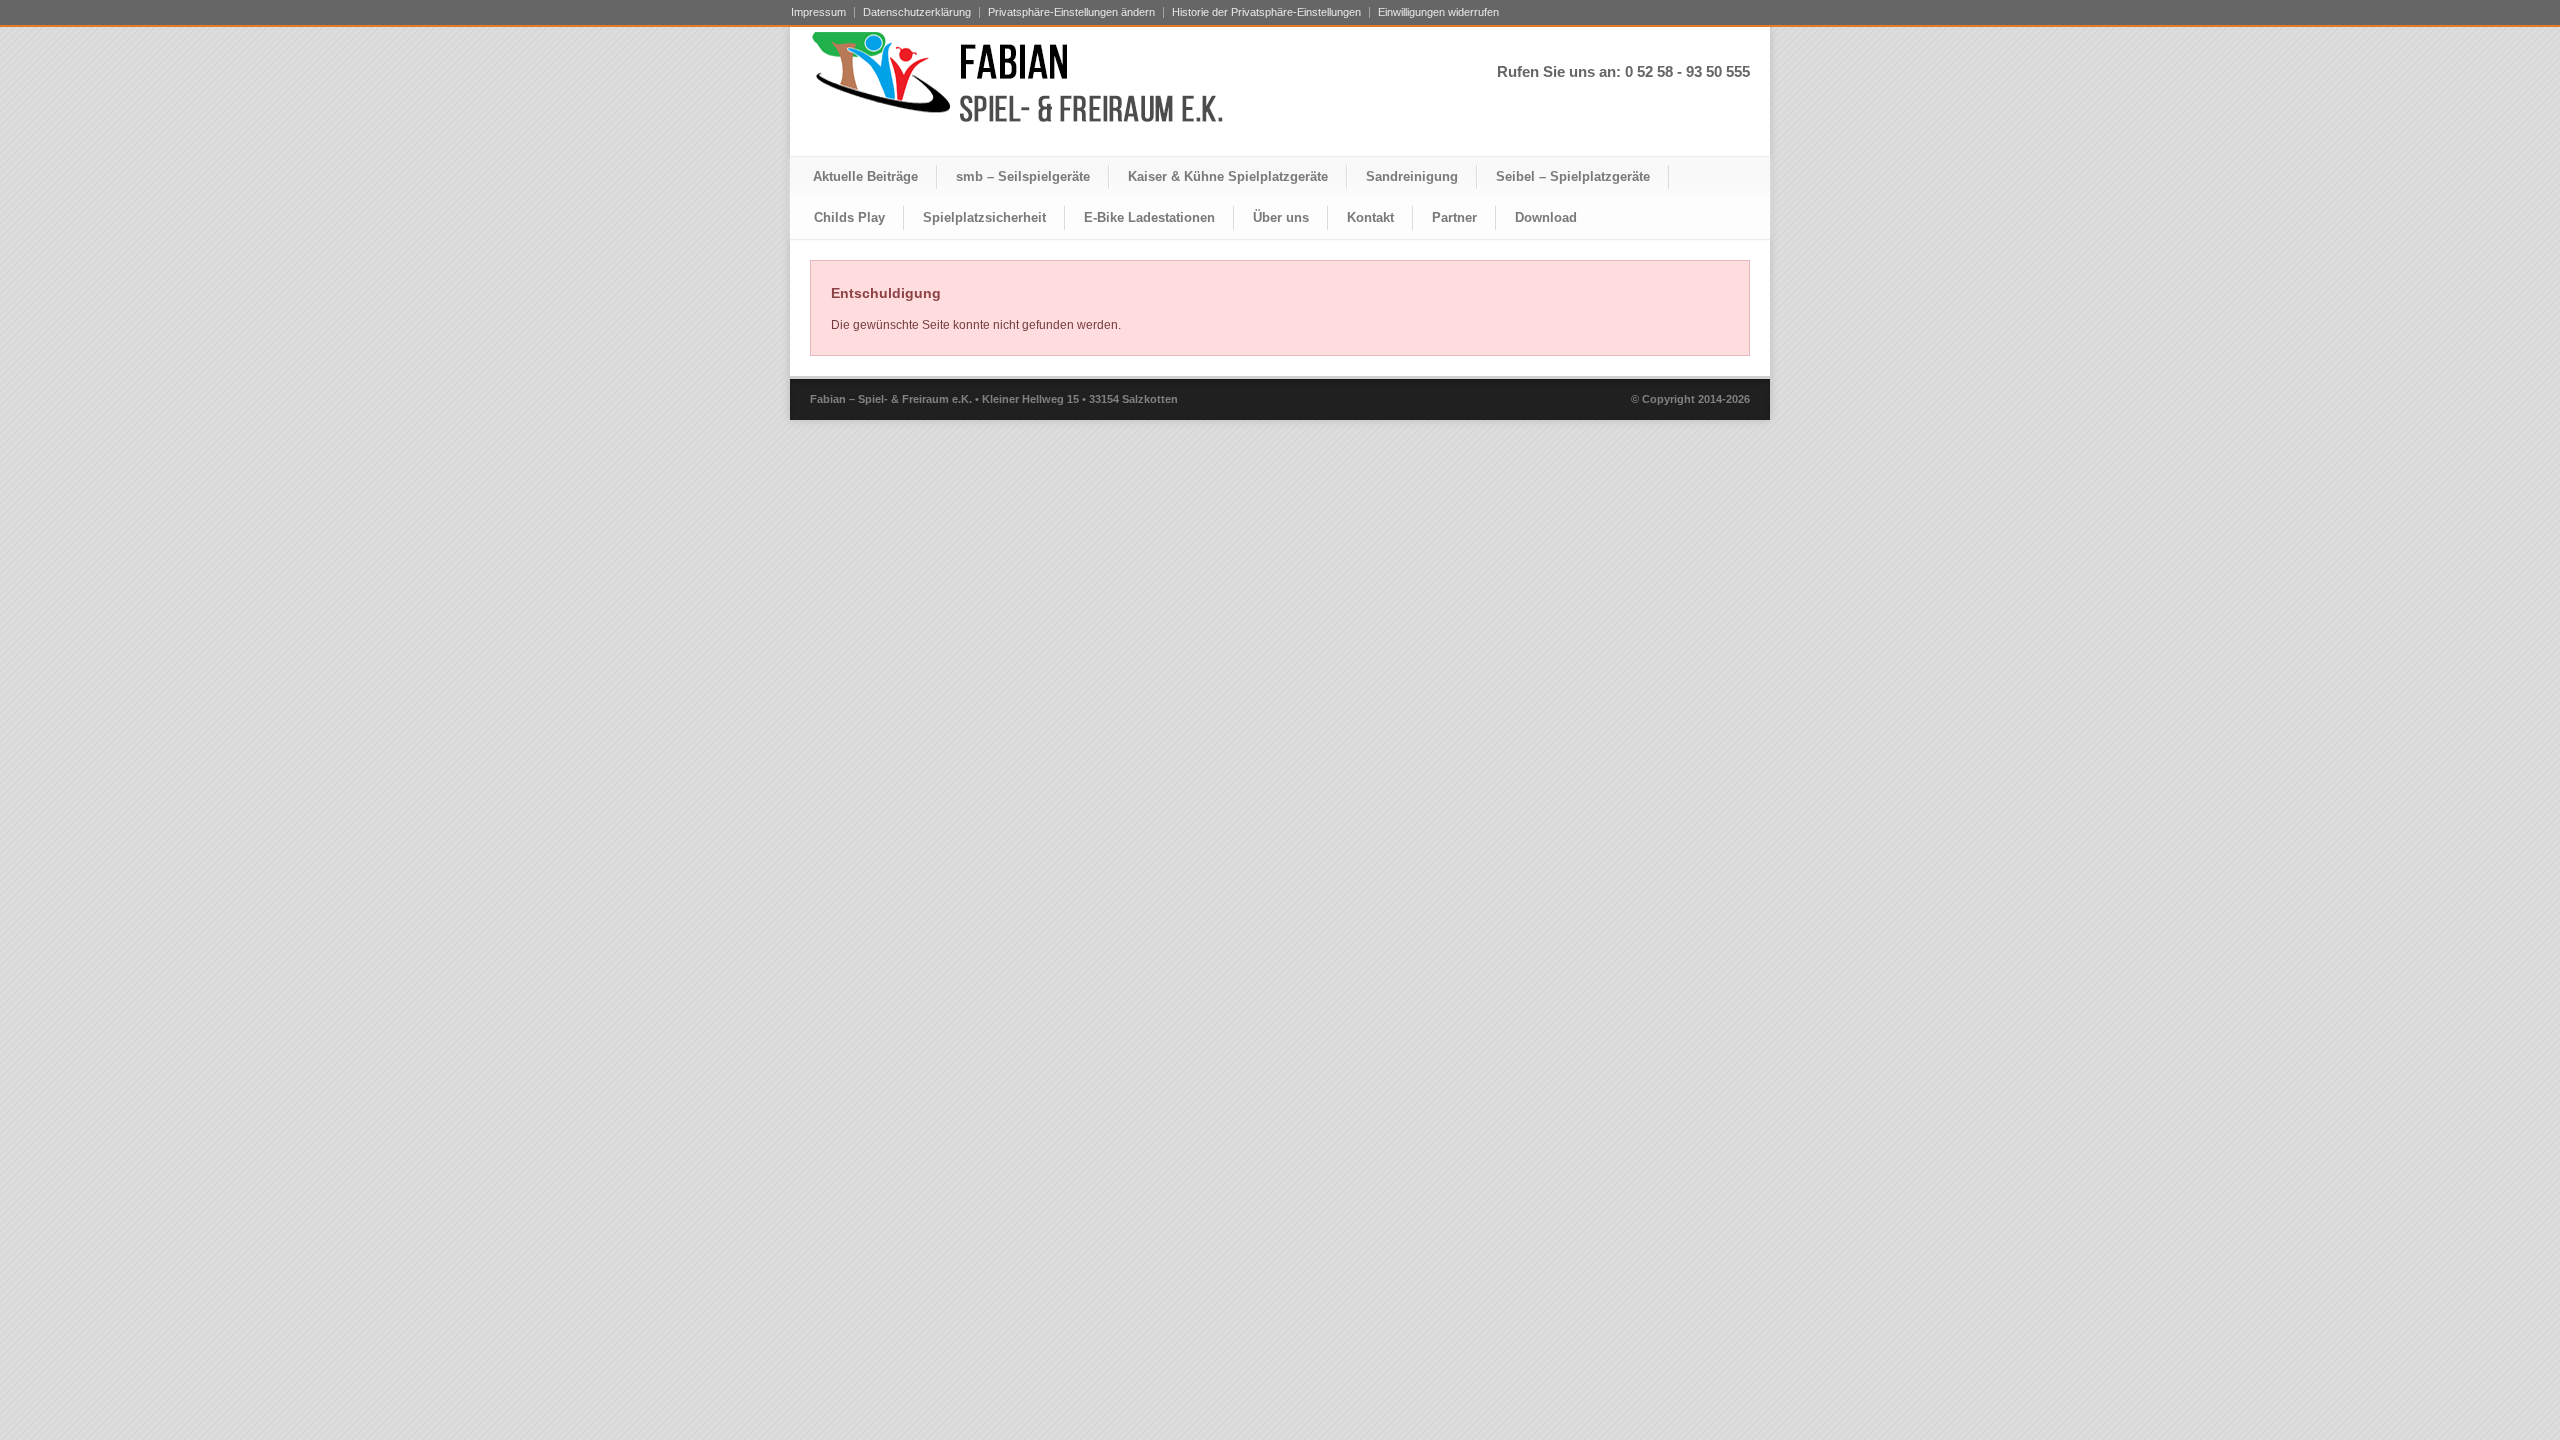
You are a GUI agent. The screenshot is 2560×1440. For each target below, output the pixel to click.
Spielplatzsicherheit (984, 217)
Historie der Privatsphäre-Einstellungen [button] (1266, 12)
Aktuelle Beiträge (865, 176)
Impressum (818, 12)
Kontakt (1370, 217)
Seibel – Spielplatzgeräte (1573, 176)
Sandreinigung (1412, 176)
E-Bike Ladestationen (1149, 217)
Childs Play (849, 217)
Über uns (1281, 217)
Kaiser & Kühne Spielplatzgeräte (1228, 176)
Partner (1454, 217)
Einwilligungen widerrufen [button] (1438, 12)
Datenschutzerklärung (917, 12)
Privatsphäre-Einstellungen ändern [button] (1071, 12)
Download (1546, 217)
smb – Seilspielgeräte (1023, 176)
